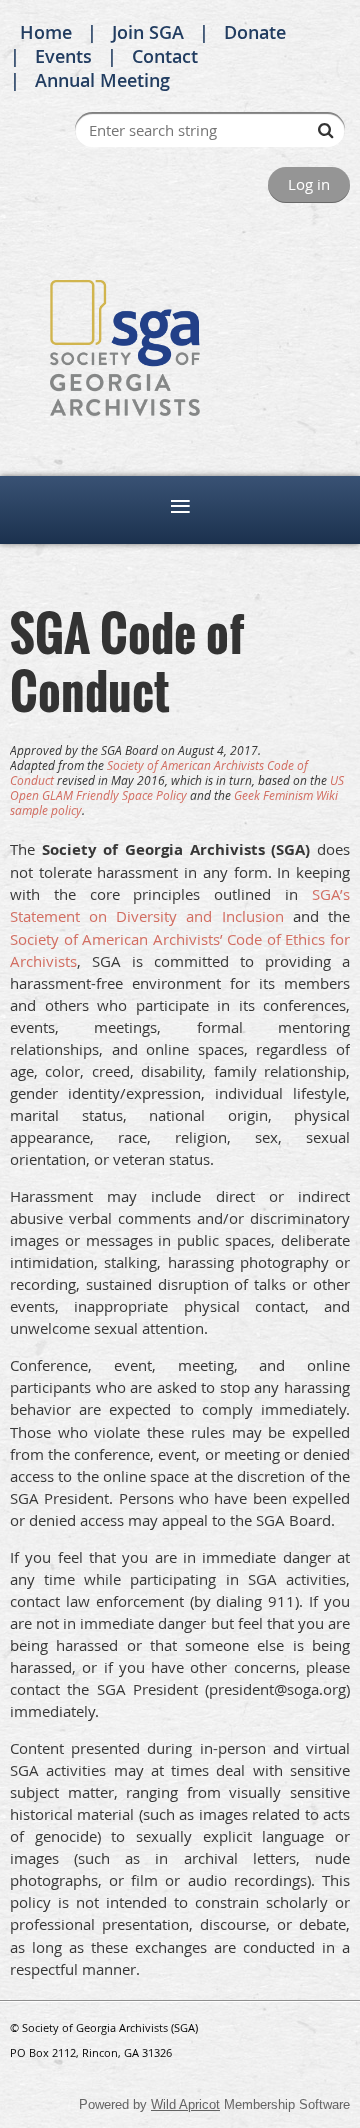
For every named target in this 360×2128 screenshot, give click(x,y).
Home (46, 32)
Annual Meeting (102, 80)
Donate (255, 32)
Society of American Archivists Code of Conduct (159, 772)
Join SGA (148, 32)
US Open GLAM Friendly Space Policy (177, 787)
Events (63, 56)
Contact (165, 56)
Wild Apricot (185, 2104)
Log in (309, 184)
